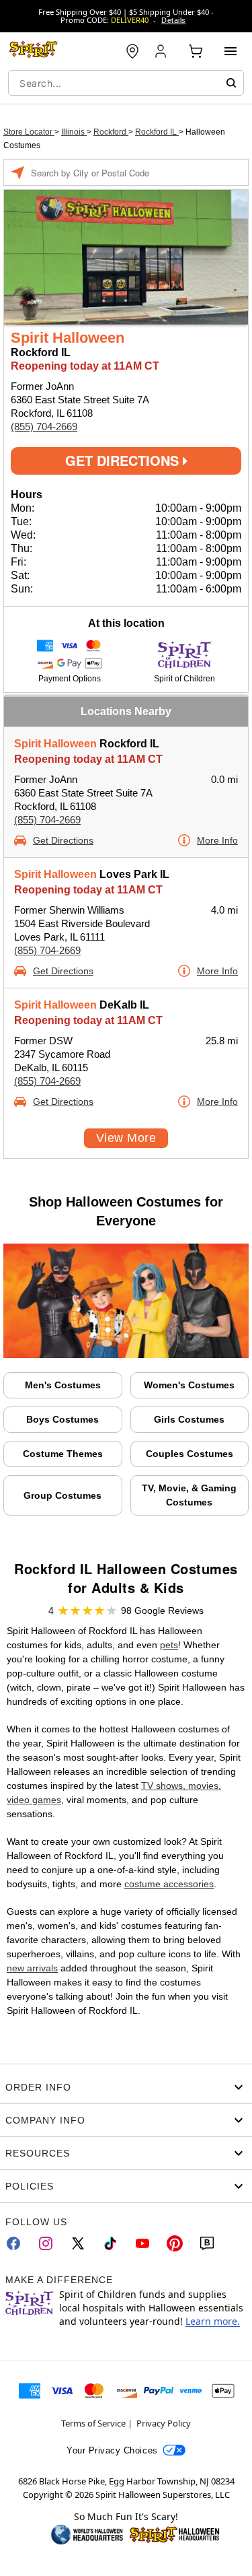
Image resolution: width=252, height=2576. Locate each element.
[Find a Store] (132, 51)
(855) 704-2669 (44, 427)
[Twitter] (78, 2243)
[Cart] (196, 51)
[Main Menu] (230, 51)
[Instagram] (46, 2243)
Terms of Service (93, 2423)
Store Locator (29, 132)
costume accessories (169, 1884)
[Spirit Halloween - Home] (34, 51)
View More (126, 1138)
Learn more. (213, 2321)
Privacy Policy (164, 2423)
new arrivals (32, 1968)
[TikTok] (110, 2243)
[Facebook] (13, 2243)
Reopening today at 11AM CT (88, 759)
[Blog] (207, 2243)
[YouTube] (142, 2243)
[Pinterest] (175, 2243)
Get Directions (124, 460)
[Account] (162, 51)
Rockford (111, 132)
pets (169, 1645)
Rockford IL (157, 132)
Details (173, 20)
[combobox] (126, 83)
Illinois (74, 132)
